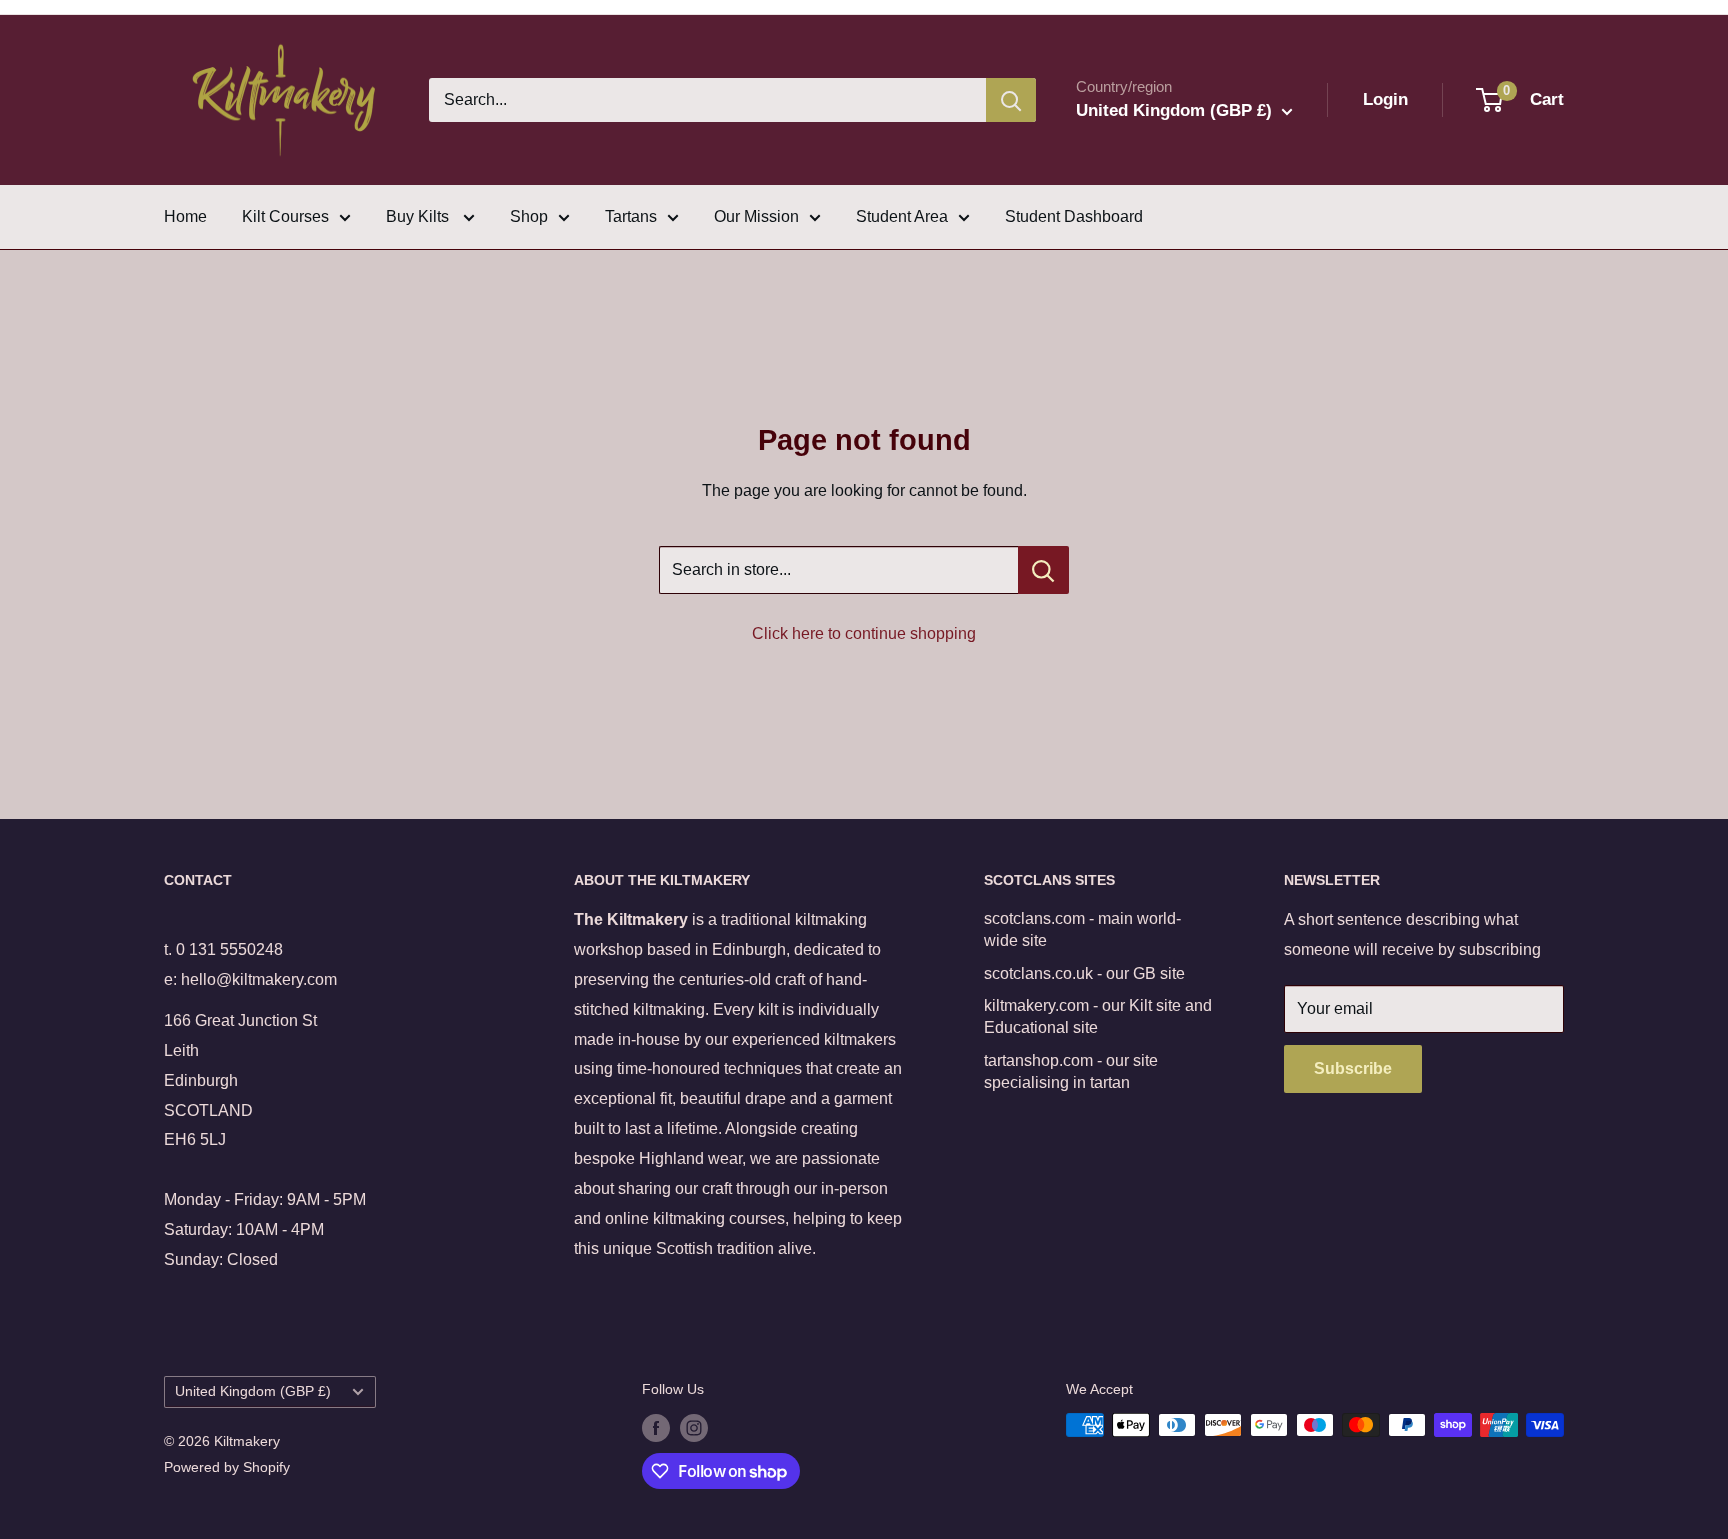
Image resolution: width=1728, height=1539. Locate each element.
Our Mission (756, 216)
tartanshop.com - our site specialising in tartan (1071, 1071)
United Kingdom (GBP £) (253, 1391)
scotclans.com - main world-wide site (1082, 929)
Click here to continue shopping (864, 633)
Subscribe (1353, 1068)
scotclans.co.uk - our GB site (1084, 973)
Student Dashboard (1074, 216)
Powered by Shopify (227, 1467)
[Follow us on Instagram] (694, 1427)
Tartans (631, 216)
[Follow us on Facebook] (656, 1427)
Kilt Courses (285, 216)
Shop (529, 216)
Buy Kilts (419, 216)
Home (185, 216)
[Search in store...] (1043, 570)
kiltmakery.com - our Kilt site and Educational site (1098, 1016)
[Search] (1011, 100)
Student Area (902, 216)
